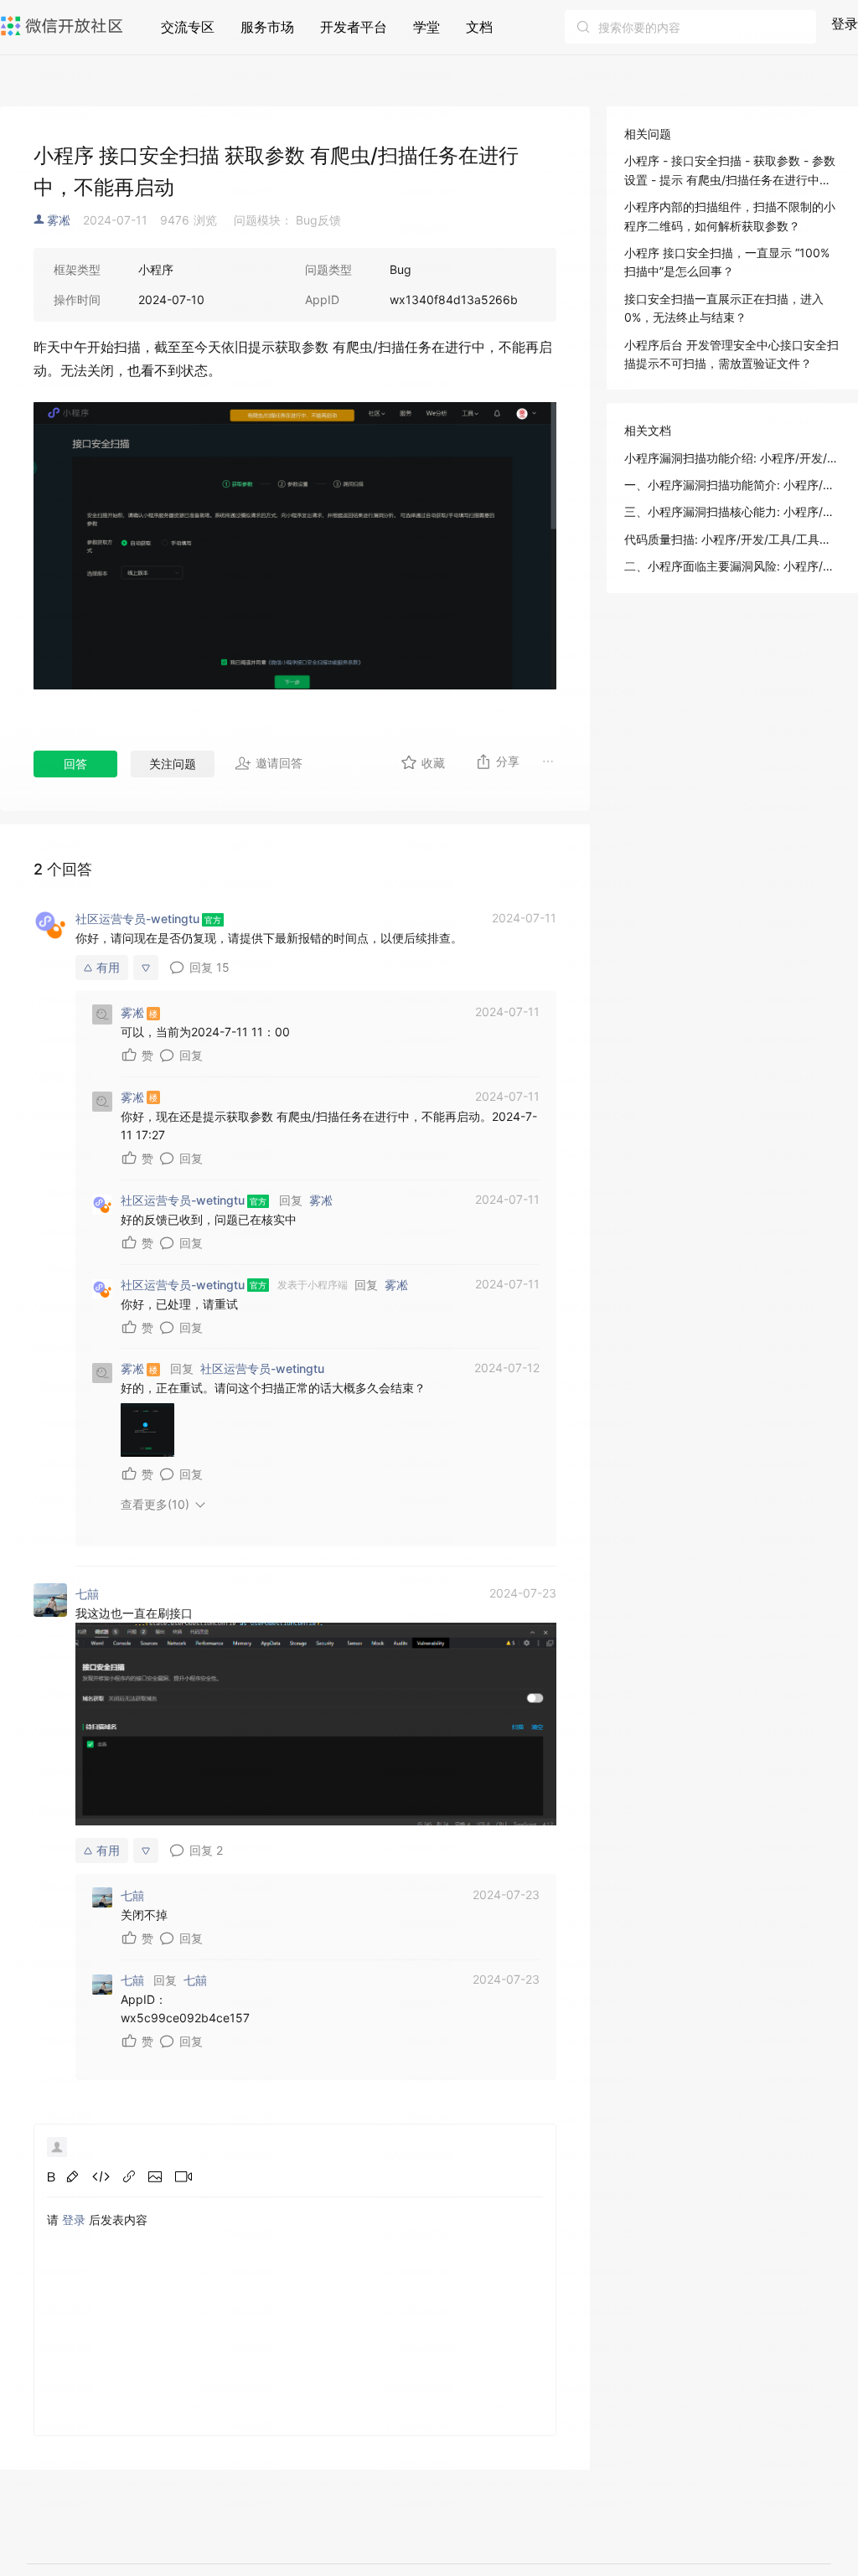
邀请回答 (279, 763)
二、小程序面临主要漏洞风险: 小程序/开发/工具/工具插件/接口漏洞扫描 (732, 566)
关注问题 (173, 764)
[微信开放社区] (64, 26)
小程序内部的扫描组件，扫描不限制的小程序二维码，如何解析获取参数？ (730, 216)
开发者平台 (354, 27)
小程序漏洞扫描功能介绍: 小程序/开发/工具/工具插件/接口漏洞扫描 (732, 458)
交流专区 (188, 27)
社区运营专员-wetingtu (262, 1368)
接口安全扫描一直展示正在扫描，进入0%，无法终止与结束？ (724, 308)
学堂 (426, 27)
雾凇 (59, 220)
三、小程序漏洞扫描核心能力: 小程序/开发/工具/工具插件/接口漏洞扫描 (732, 511)
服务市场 (267, 27)
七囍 (195, 1980)
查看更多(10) (155, 1504)
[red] (72, 2176)
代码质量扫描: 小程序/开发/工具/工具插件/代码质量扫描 (732, 539)
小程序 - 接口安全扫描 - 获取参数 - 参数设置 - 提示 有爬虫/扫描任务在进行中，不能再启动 (730, 171)
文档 (479, 27)
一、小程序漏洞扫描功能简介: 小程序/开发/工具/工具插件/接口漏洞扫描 (732, 485)
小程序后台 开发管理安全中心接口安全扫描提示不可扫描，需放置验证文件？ (731, 354)
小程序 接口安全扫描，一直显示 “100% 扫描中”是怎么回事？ (727, 262)
